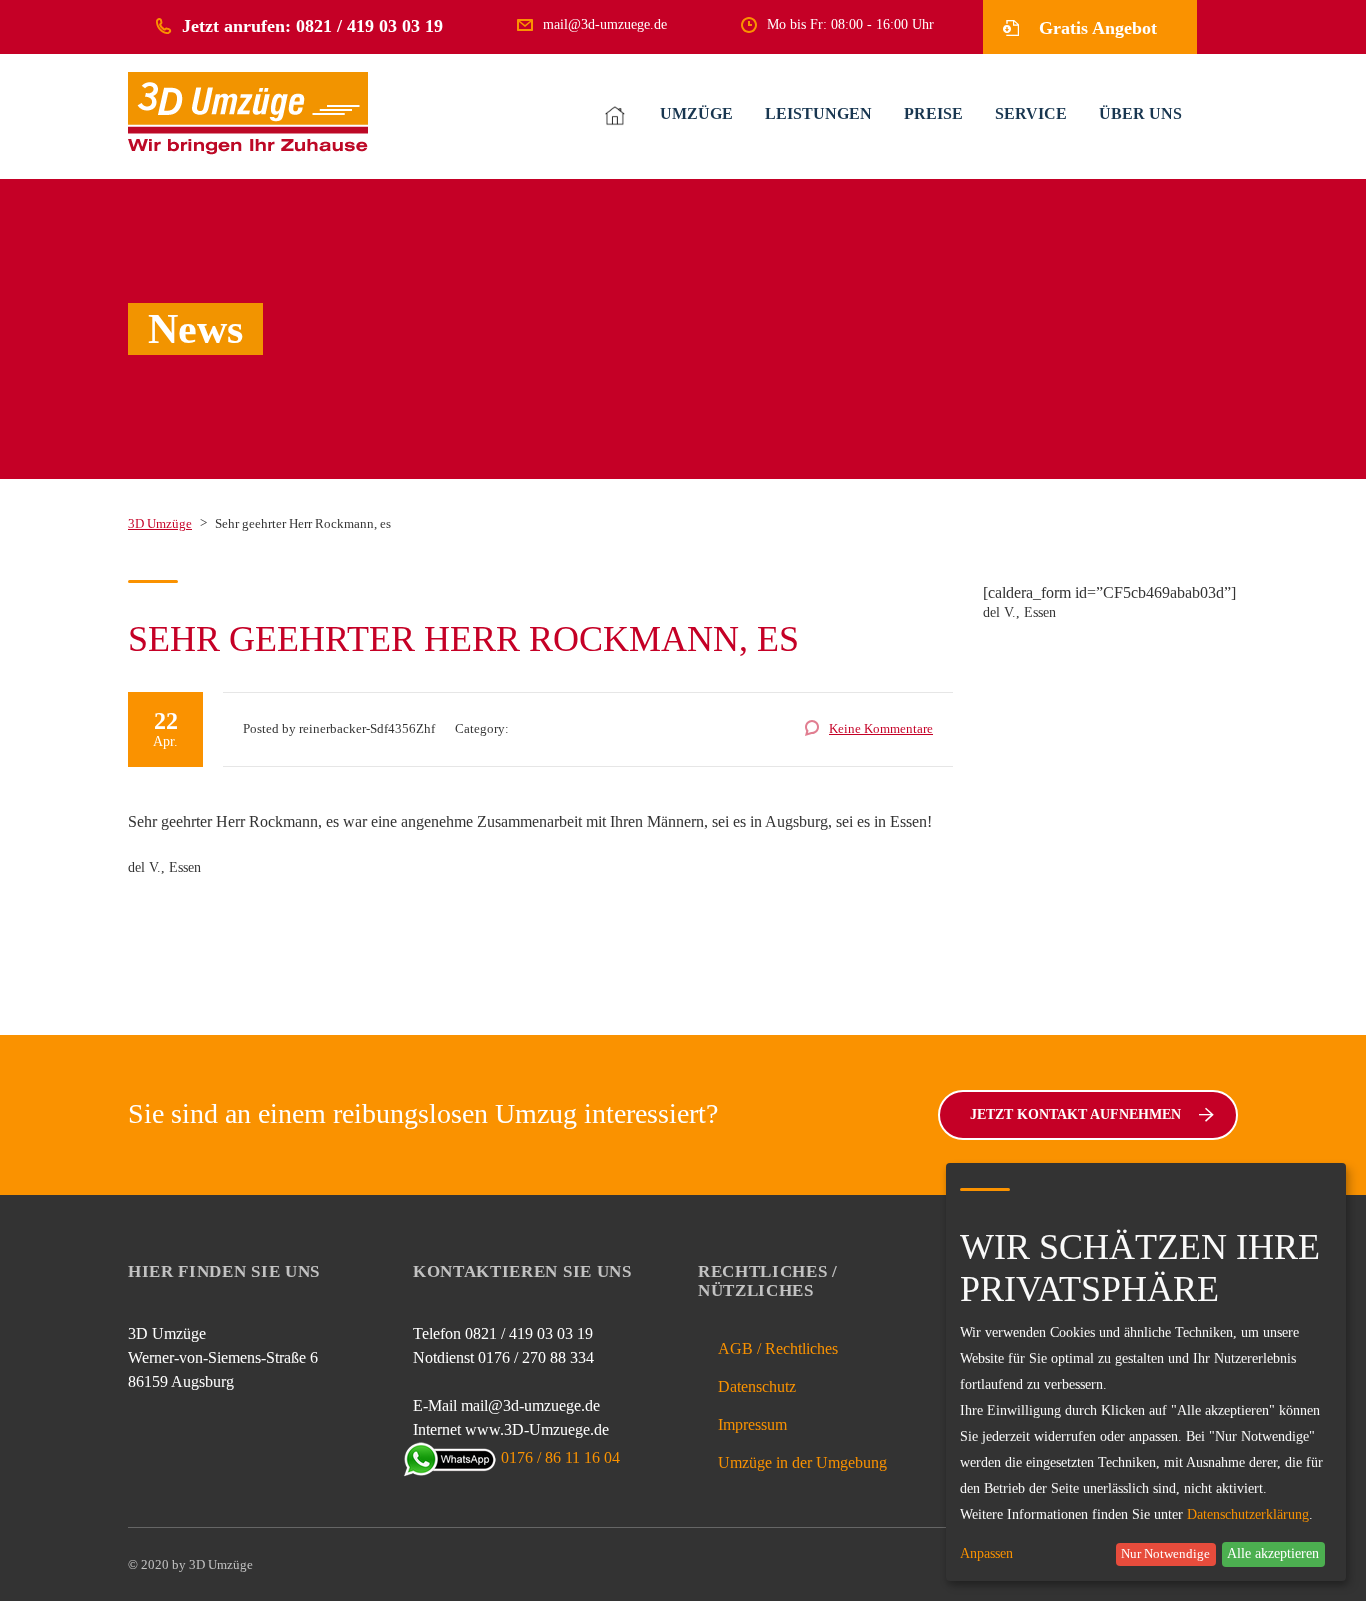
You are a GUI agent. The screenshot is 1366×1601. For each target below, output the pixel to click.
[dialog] (1146, 1372)
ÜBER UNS (1140, 113)
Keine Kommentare (881, 728)
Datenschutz (757, 1386)
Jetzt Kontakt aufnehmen (1075, 1114)
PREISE (933, 113)
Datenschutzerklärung (1248, 1514)
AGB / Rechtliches (778, 1348)
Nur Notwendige (1165, 1554)
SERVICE (1031, 113)
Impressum (752, 1424)
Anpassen (986, 1554)
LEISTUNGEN (818, 113)
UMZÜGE (696, 113)
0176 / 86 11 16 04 (560, 1457)
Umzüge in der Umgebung (802, 1462)
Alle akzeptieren (1273, 1553)
